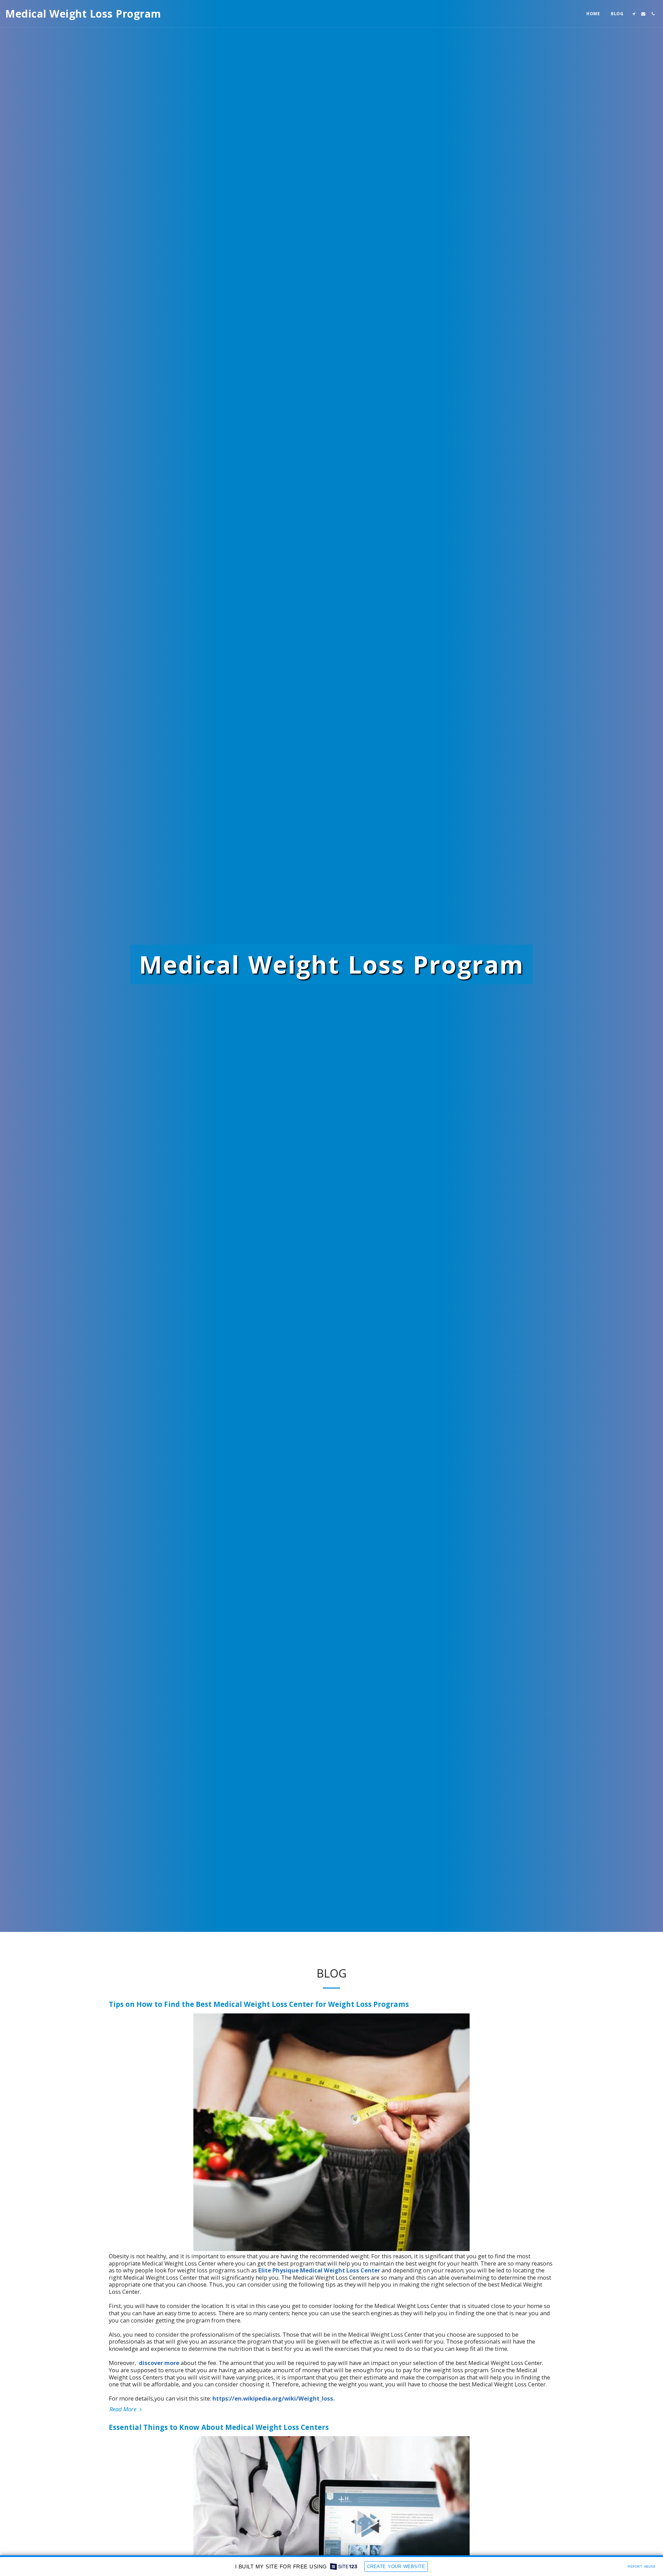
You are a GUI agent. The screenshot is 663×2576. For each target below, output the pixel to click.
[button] (634, 14)
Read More (124, 2409)
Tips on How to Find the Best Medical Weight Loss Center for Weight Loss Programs (259, 2004)
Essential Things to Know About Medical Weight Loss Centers (219, 2427)
